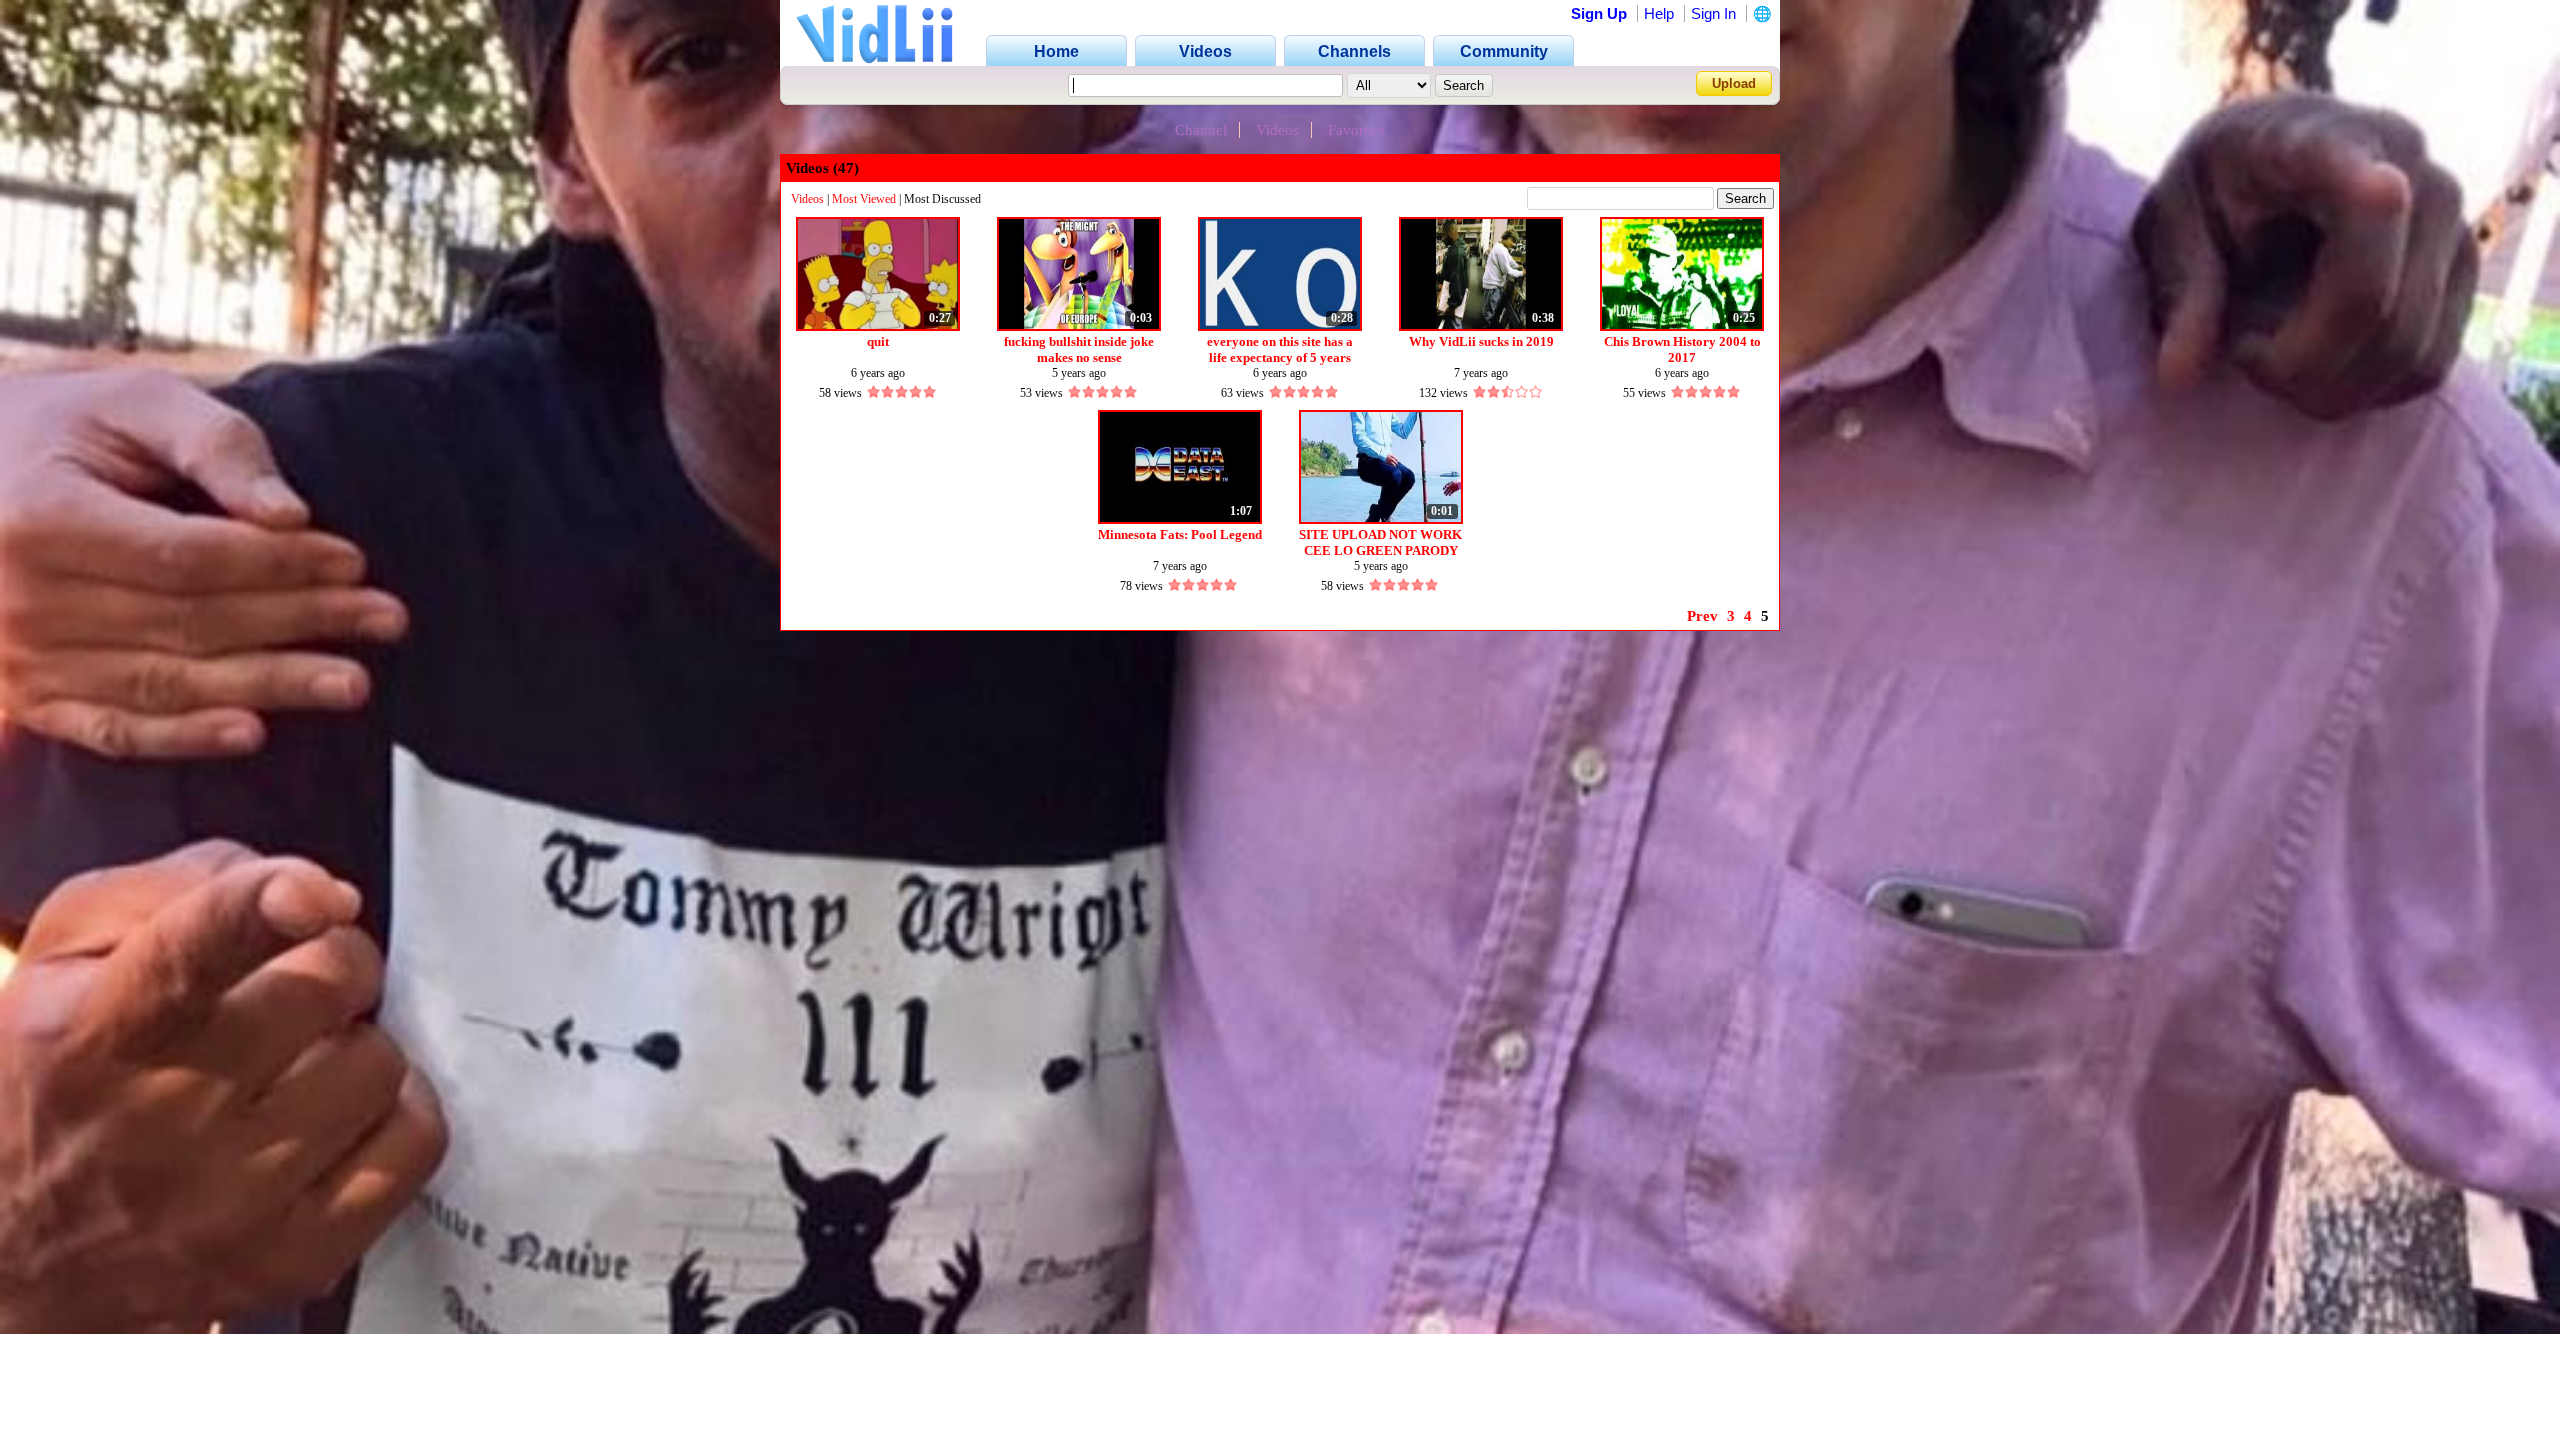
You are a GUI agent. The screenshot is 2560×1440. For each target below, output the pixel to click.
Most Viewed (864, 199)
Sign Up (1599, 13)
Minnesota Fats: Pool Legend (1180, 534)
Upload (1734, 83)
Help (1659, 13)
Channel (1201, 130)
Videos (1277, 130)
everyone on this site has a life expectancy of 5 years (1280, 349)
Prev (1702, 616)
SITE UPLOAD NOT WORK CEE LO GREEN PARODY (1380, 542)
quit (878, 341)
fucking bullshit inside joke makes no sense (1079, 349)
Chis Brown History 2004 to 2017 (1682, 349)
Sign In (1713, 13)
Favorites (1356, 130)
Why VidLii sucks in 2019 (1481, 341)
